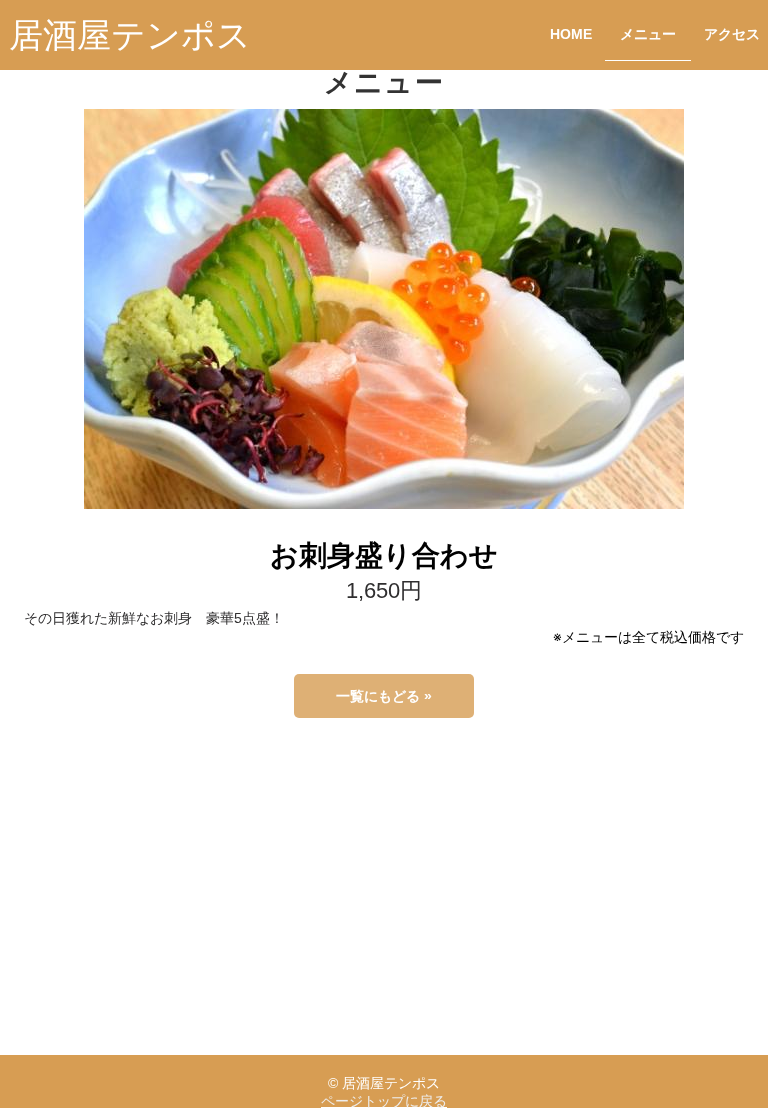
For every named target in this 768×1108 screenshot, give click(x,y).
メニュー (648, 34)
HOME (571, 34)
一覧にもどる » (384, 696)
